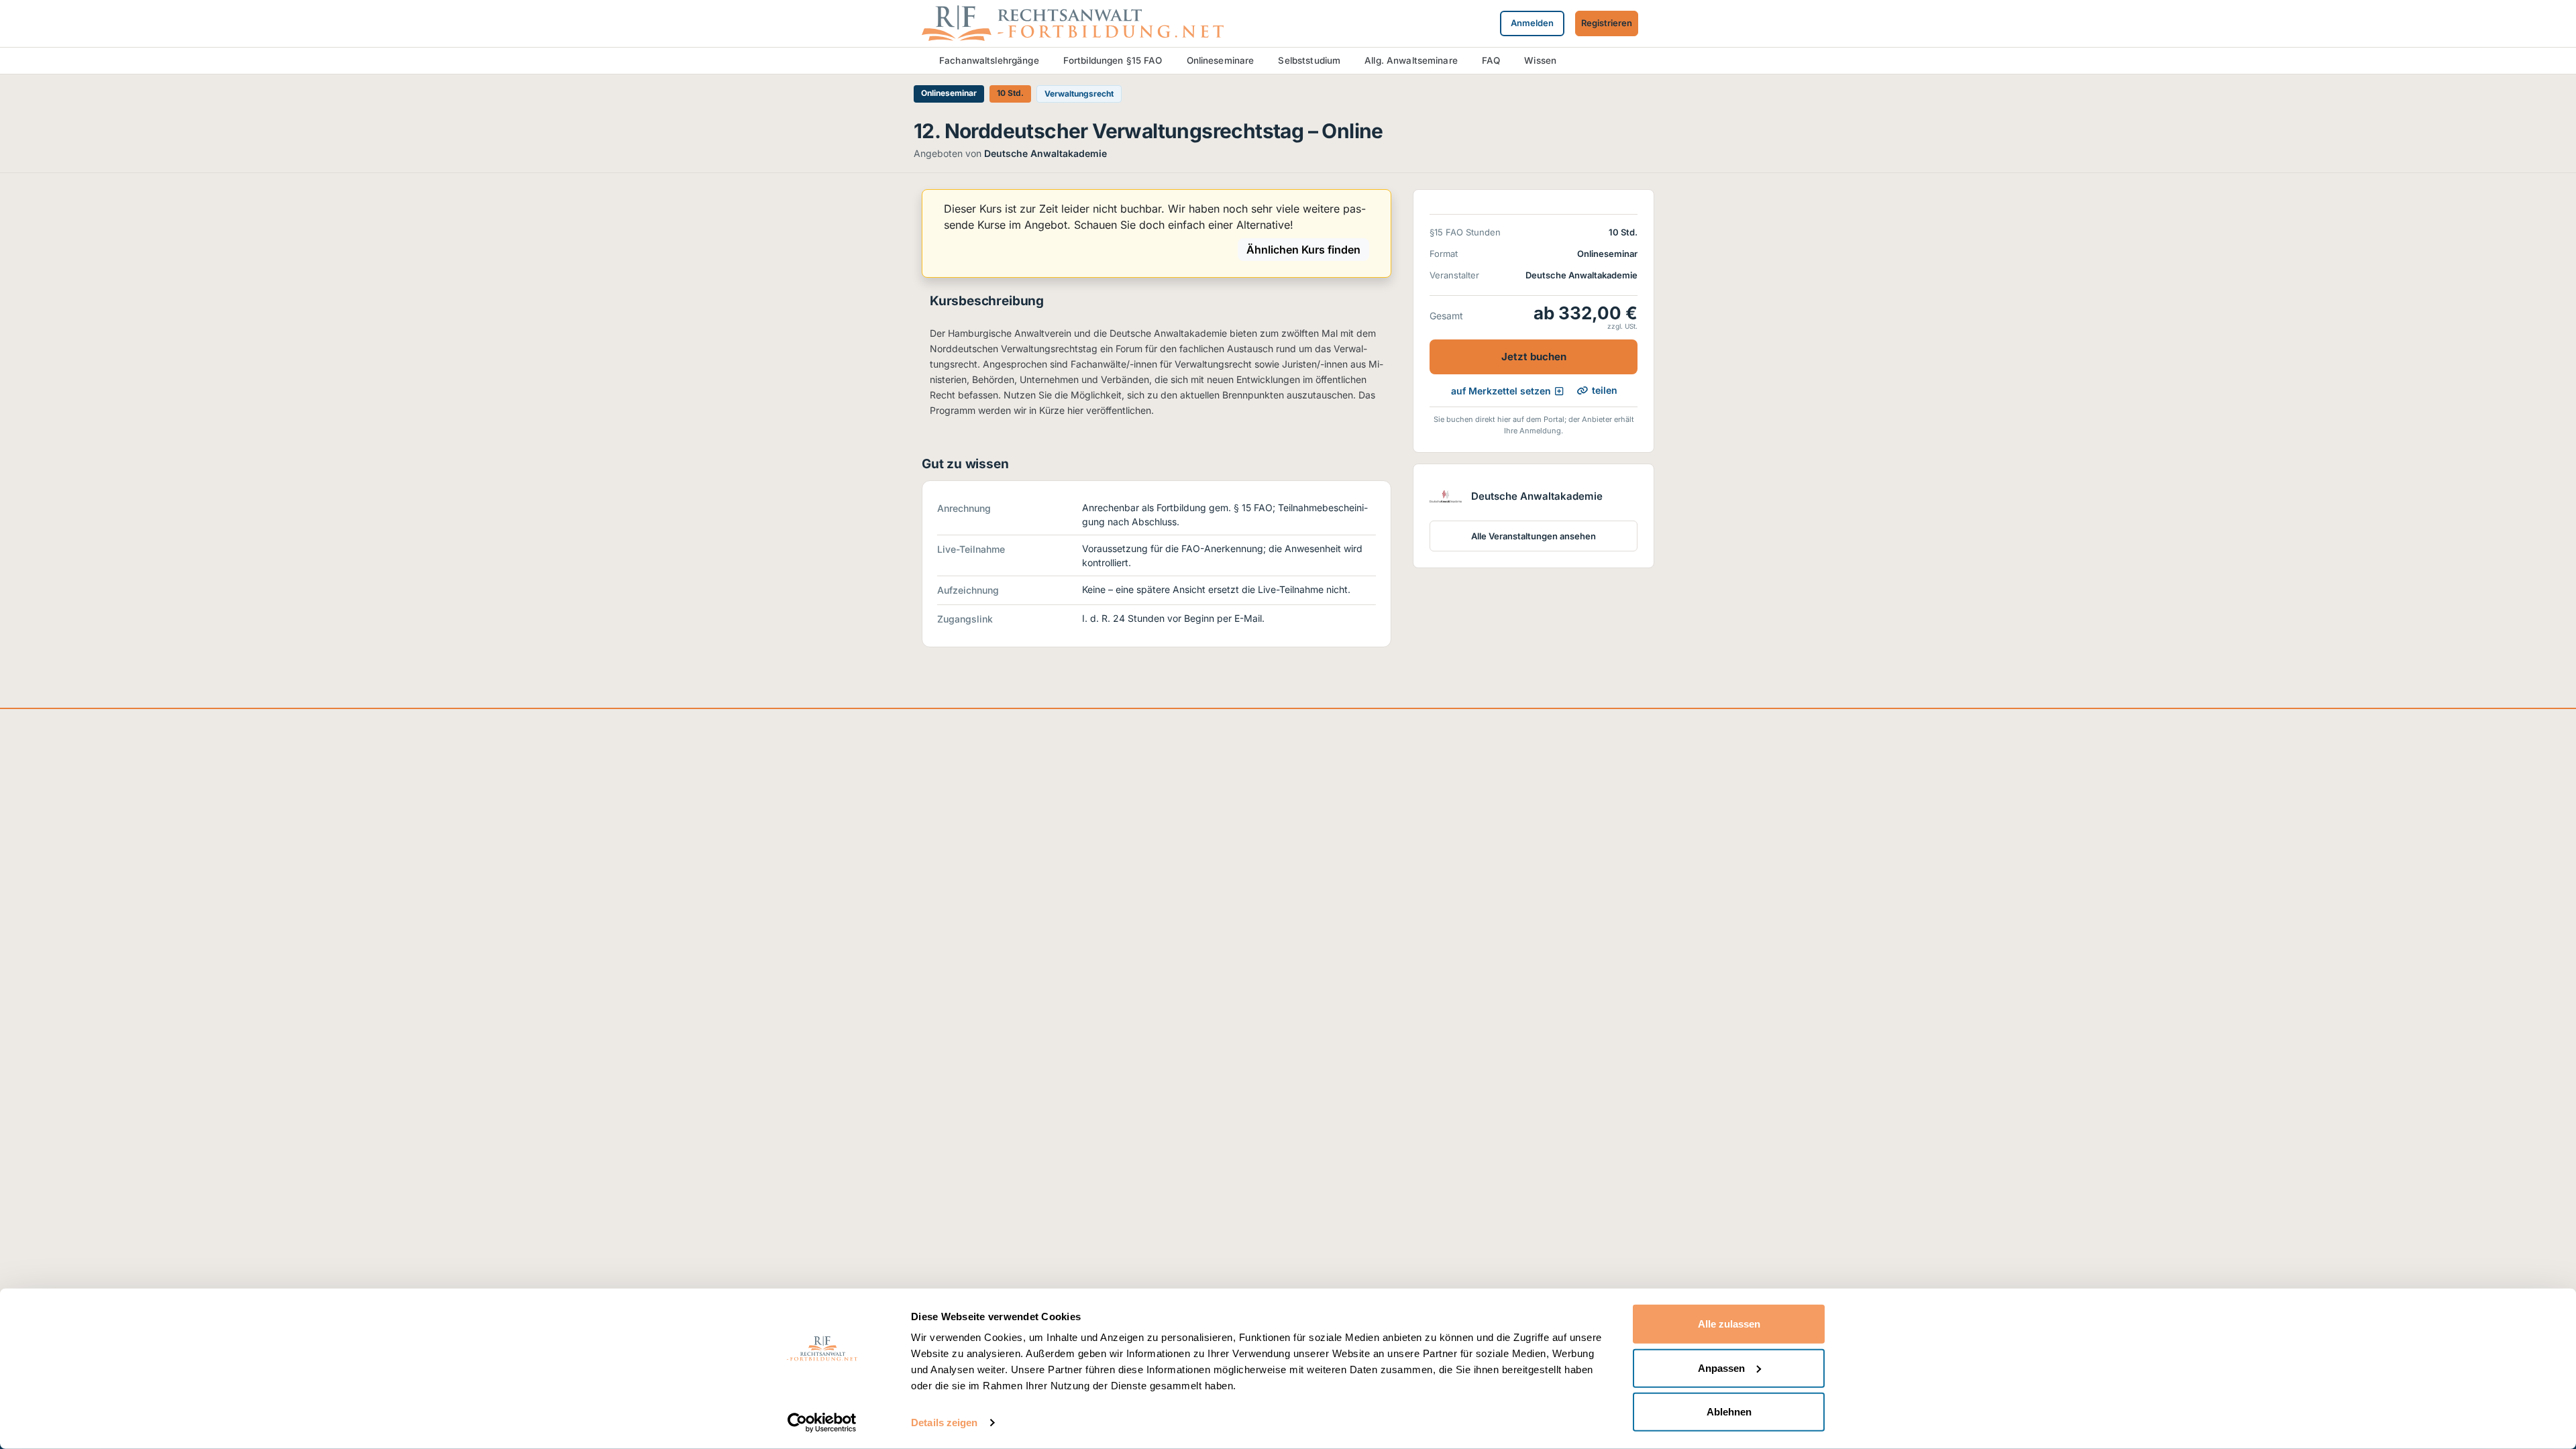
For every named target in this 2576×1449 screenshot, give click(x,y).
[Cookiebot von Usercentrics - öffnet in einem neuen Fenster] (822, 1423)
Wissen (1540, 60)
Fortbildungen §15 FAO (1113, 60)
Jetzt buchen (1534, 357)
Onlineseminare (1221, 60)
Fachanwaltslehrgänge (989, 60)
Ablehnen (1729, 1412)
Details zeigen (944, 1423)
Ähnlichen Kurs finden (1303, 250)
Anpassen (1721, 1367)
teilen (1605, 390)
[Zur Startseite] (1073, 22)
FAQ (1491, 60)
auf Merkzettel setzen (1501, 391)
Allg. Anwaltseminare (1411, 60)
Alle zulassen (1729, 1324)
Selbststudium (1309, 60)
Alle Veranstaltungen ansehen (1534, 536)
